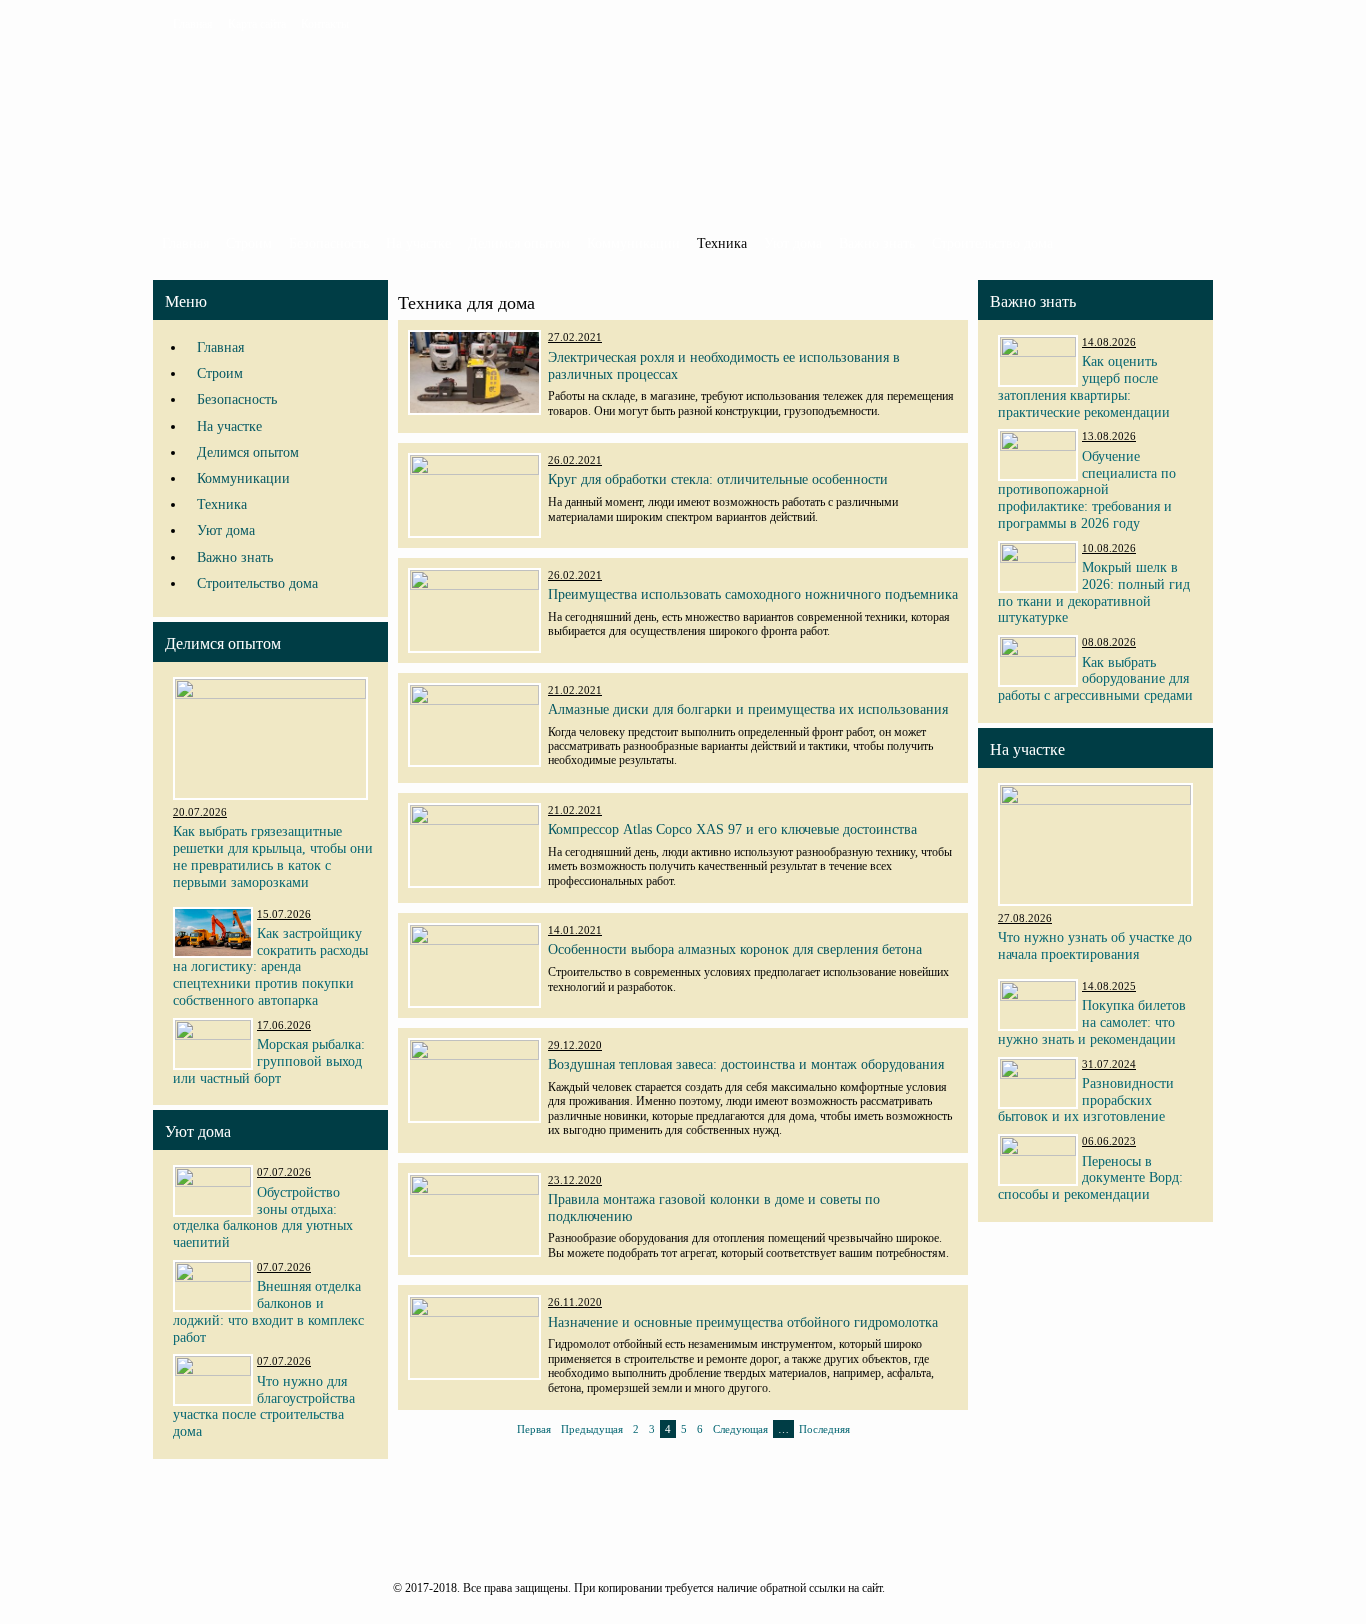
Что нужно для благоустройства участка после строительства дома (264, 1406)
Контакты (325, 24)
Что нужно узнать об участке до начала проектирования (1095, 946)
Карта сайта (257, 24)
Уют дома (793, 243)
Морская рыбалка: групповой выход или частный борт (269, 1061)
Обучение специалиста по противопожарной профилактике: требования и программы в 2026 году (1087, 490)
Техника (722, 243)
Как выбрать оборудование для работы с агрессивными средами (1095, 679)
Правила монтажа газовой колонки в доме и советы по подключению (714, 1208)
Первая (534, 1429)
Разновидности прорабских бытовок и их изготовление (1086, 1100)
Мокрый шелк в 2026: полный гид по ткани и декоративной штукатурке (1094, 592)
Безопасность (329, 243)
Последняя (824, 1429)
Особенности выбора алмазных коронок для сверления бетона (735, 949)
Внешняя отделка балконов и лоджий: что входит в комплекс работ (268, 1311)
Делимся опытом (519, 243)
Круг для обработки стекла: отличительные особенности (718, 479)
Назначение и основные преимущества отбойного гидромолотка (743, 1322)
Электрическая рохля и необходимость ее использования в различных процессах (724, 366)
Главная (193, 24)
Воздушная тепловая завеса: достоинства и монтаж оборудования (746, 1064)
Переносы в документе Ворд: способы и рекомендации (1090, 1178)
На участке (418, 243)
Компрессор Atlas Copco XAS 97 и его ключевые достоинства (732, 829)
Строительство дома (992, 243)
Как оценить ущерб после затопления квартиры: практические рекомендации (1084, 386)
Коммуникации (633, 243)
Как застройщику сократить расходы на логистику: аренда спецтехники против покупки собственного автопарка (270, 967)
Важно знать (877, 243)
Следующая (740, 1429)
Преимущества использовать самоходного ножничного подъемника (753, 594)
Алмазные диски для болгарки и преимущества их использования (748, 709)
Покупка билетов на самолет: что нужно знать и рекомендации (1092, 1022)
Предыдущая (592, 1429)
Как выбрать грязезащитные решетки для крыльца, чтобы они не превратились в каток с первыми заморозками (273, 856)
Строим (249, 243)
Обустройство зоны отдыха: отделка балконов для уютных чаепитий (263, 1217)
